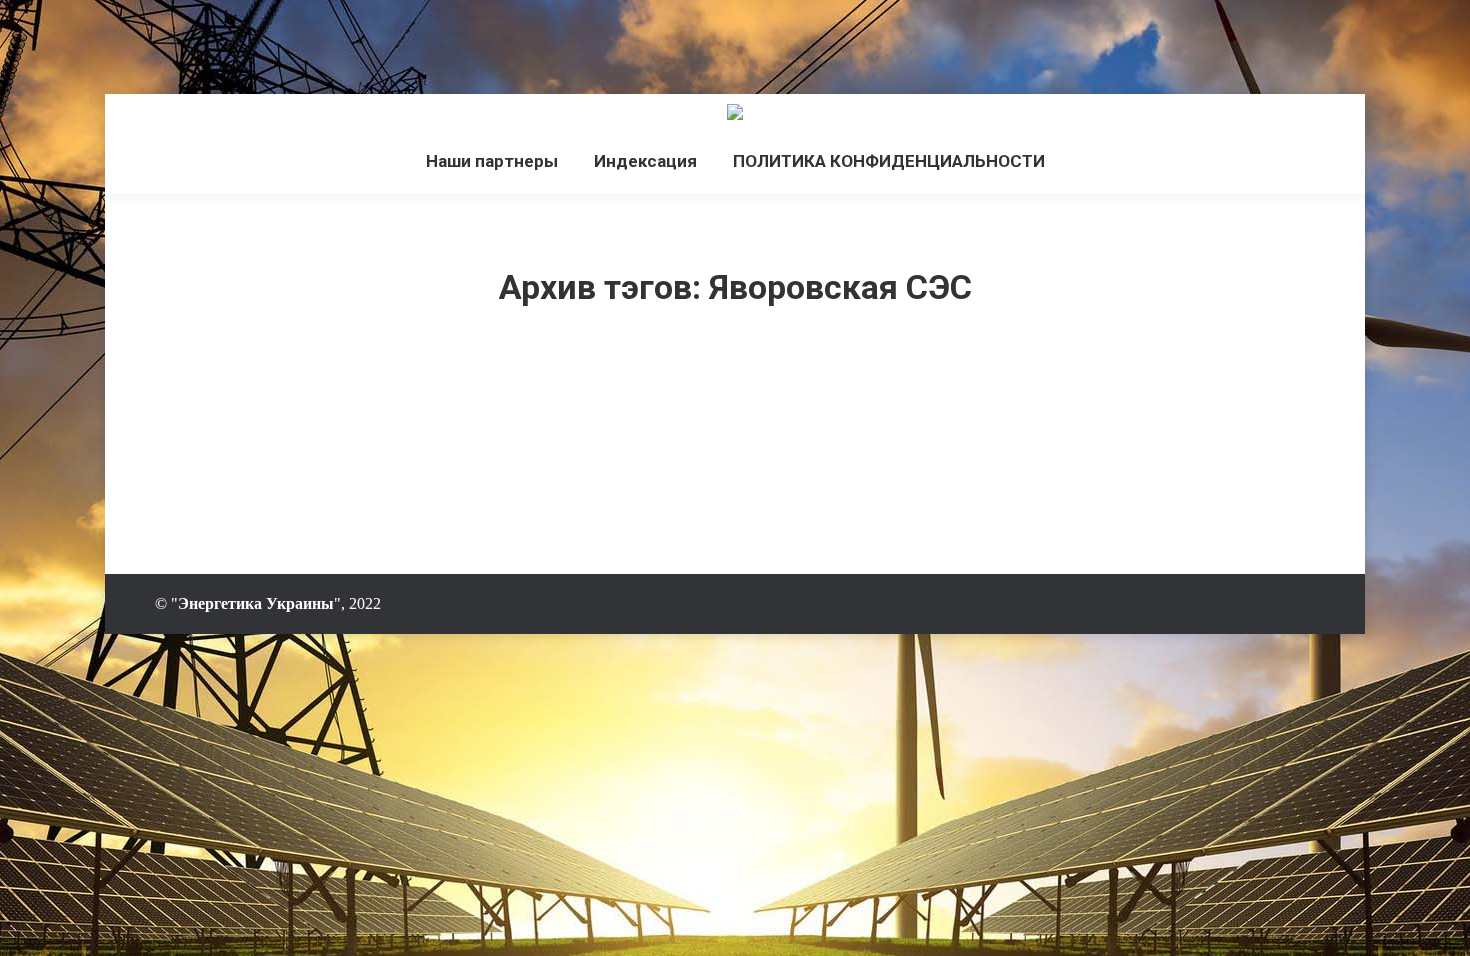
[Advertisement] (364, 45)
